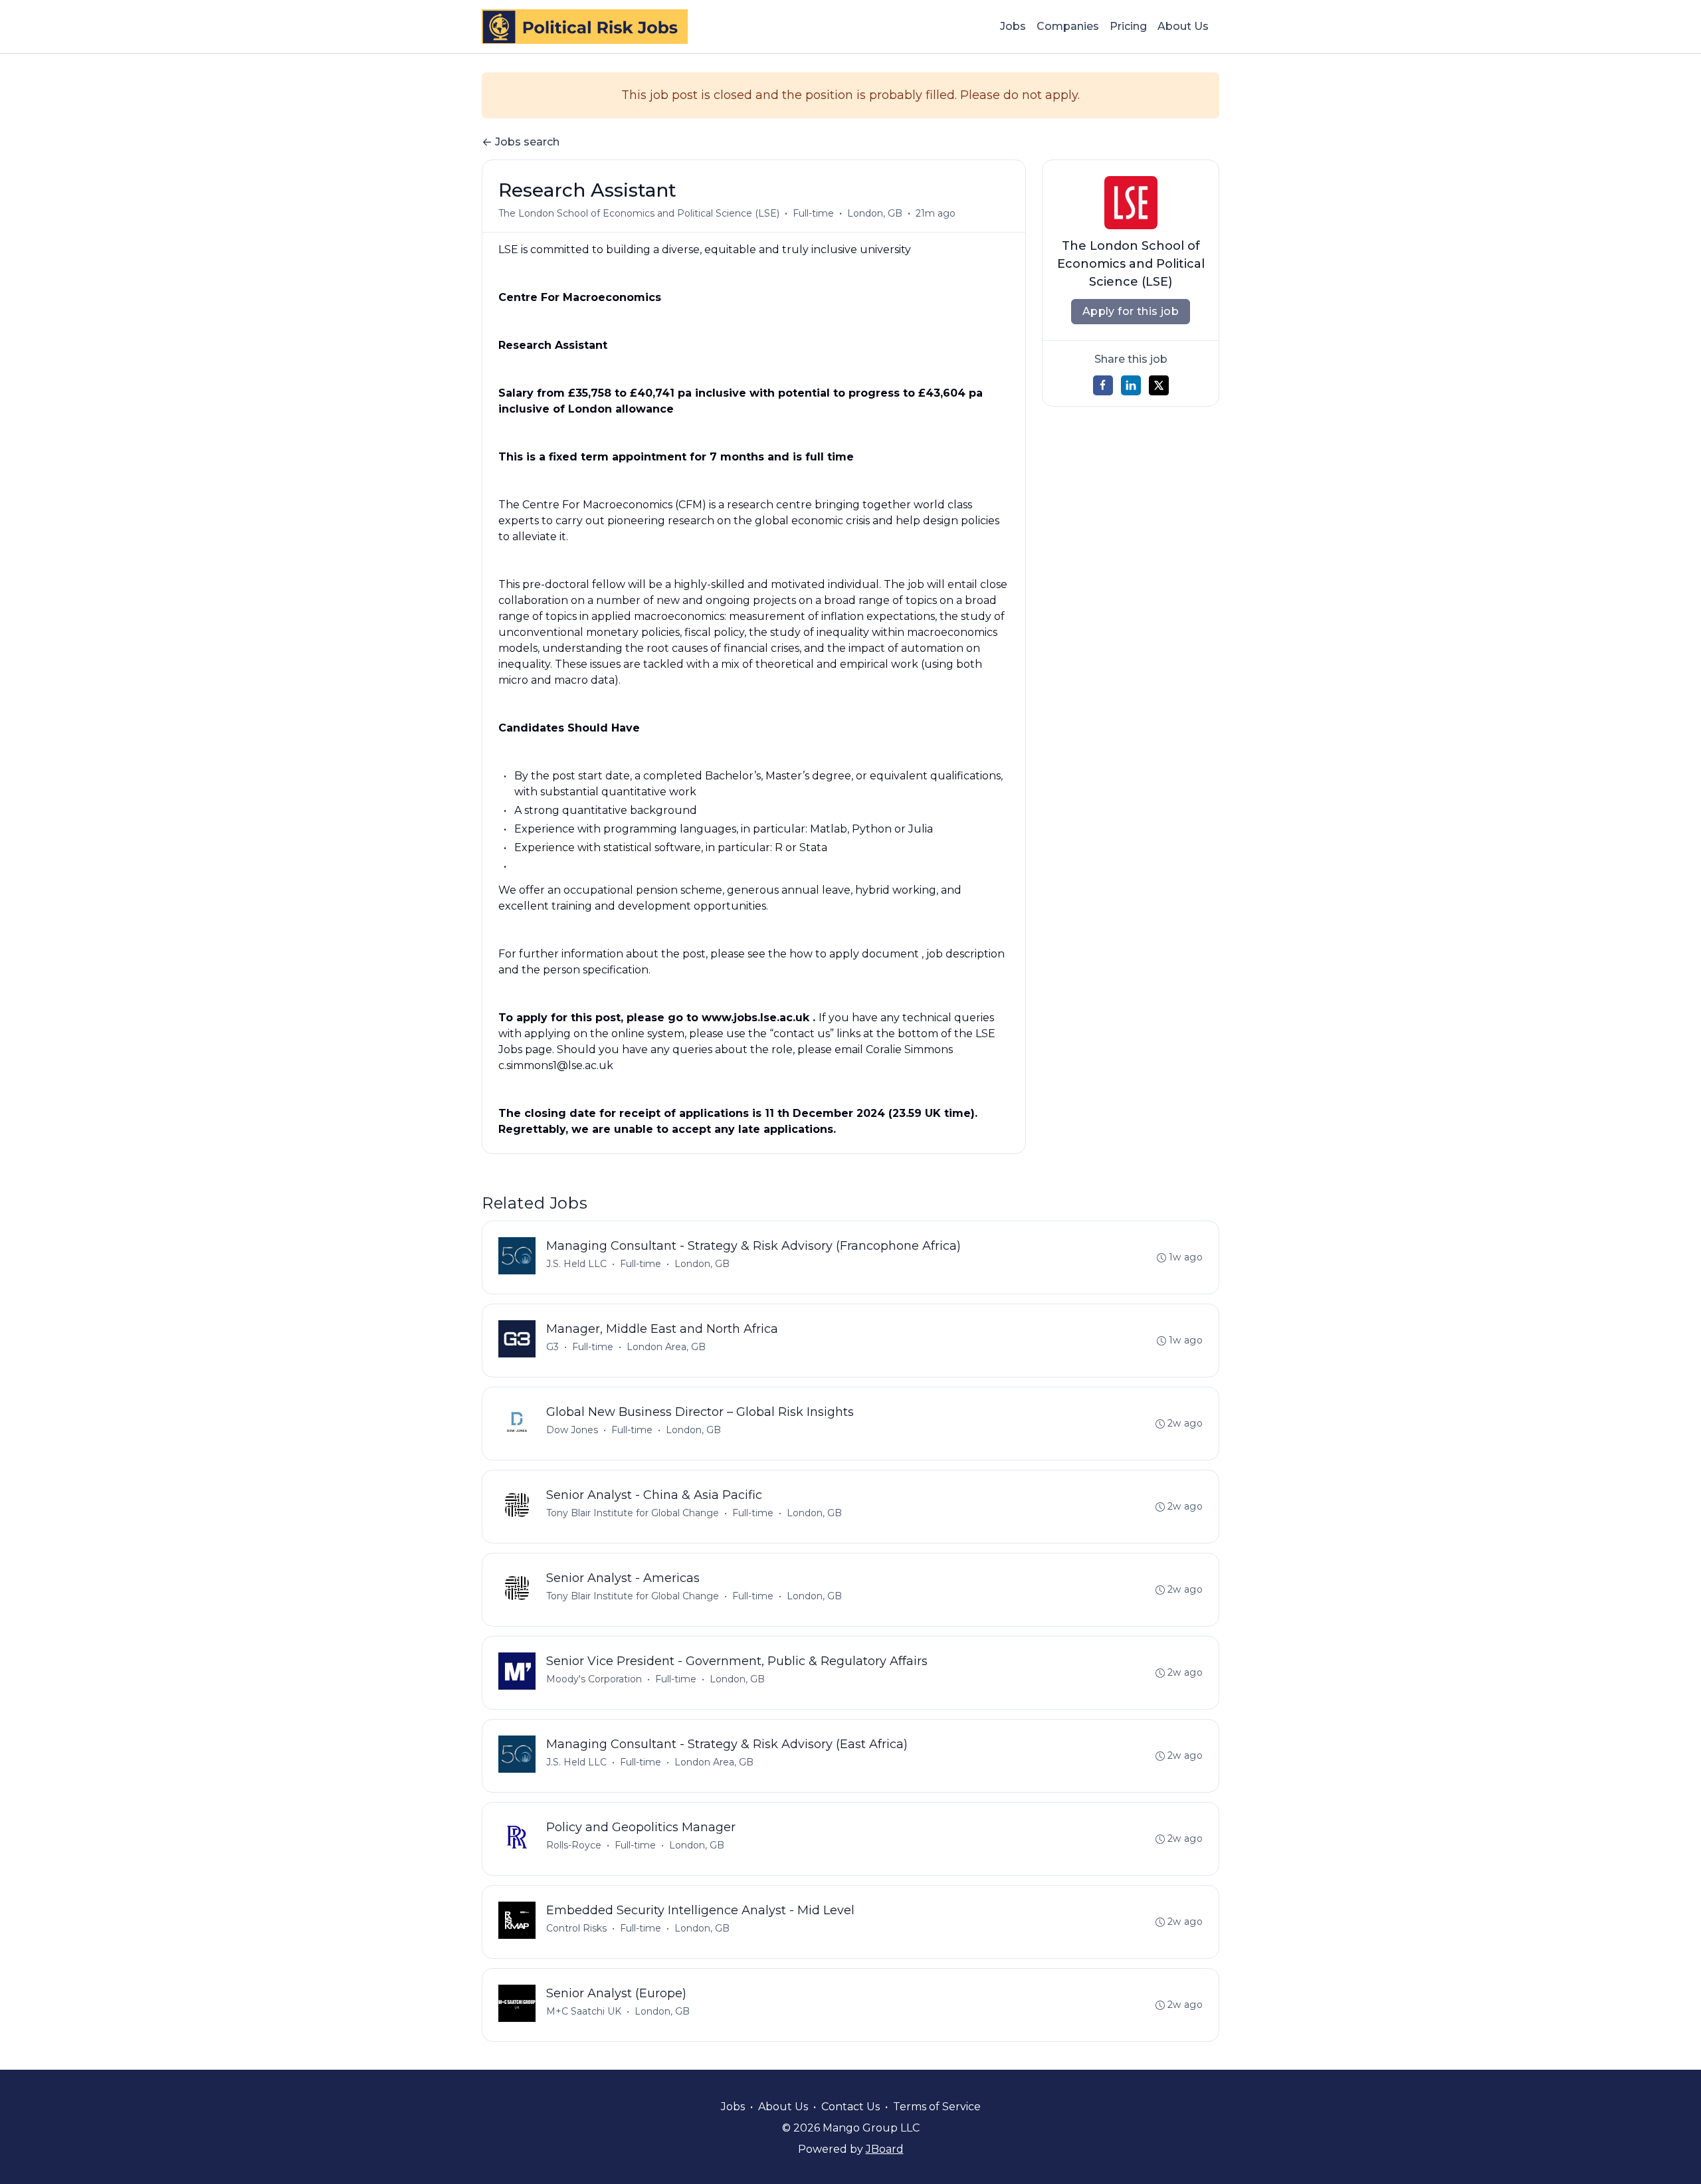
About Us (1183, 26)
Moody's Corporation (594, 1679)
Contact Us (850, 2107)
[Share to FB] (1103, 385)
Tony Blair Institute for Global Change (633, 1513)
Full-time (813, 213)
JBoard (885, 2149)
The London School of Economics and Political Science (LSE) (639, 213)
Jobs (1013, 26)
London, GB (875, 213)
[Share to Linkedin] (1131, 385)
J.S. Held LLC (576, 1264)
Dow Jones (572, 1430)
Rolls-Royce (574, 1845)
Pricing (1128, 26)
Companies (1068, 26)
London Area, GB (666, 1347)
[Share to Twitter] (1159, 385)
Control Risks (576, 1928)
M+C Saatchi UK (584, 2011)
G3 (552, 1347)
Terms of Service (937, 2107)
